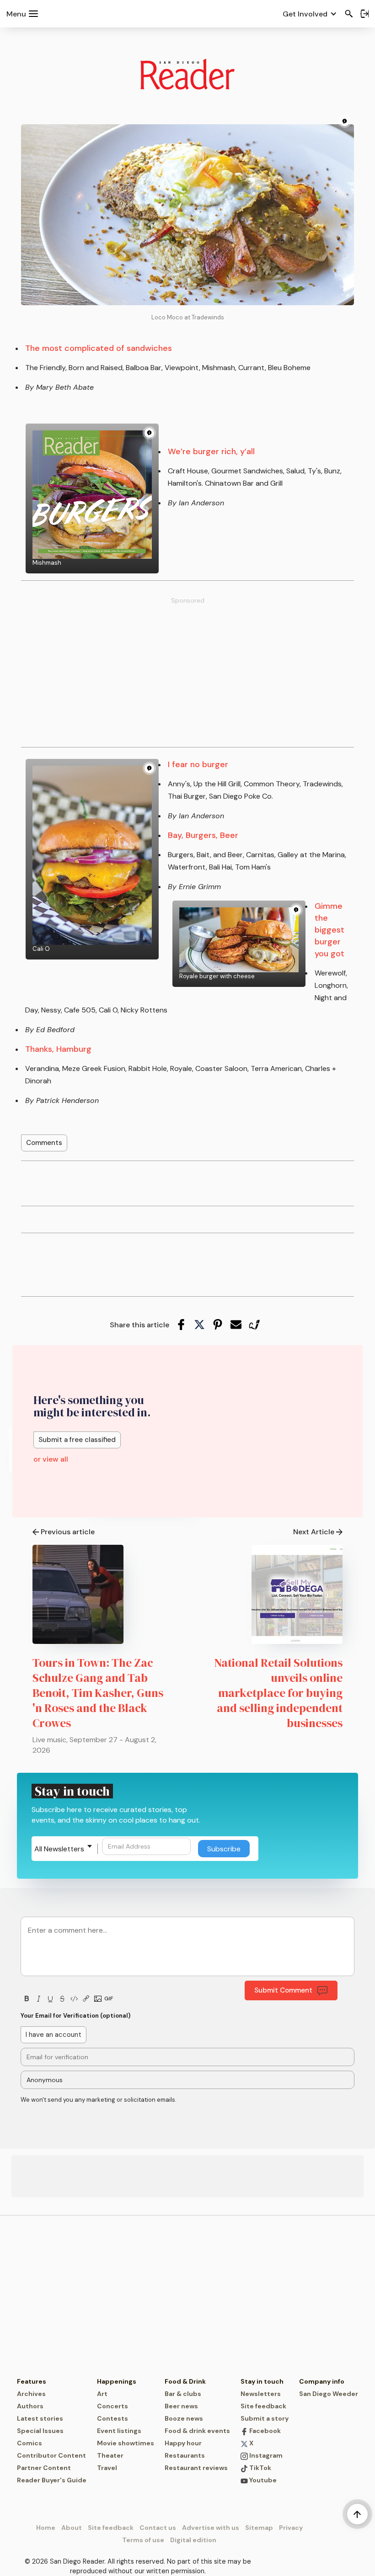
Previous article (68, 1532)
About (72, 2528)
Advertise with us (211, 2528)
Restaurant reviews (196, 2468)
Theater (110, 2455)
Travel (107, 2468)
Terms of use (143, 2540)
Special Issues (40, 2431)
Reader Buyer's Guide (52, 2480)
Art (102, 2394)
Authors (30, 2406)
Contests (112, 2418)
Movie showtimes (126, 2443)
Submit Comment (283, 1990)
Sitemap (259, 2528)
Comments (44, 1143)
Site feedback (263, 2406)
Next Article (314, 1532)
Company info (322, 2381)
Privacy (291, 2528)
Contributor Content (51, 2455)
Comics (29, 2443)
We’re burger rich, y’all (211, 451)
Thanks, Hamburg (58, 1049)
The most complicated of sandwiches (99, 348)
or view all (51, 1459)
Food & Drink (185, 2381)
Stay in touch (262, 2381)
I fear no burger (198, 764)
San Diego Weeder (329, 2394)
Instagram (265, 2455)
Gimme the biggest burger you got (329, 930)
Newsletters (261, 2394)
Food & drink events (197, 2431)
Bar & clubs (183, 2394)
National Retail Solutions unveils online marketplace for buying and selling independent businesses (279, 1693)
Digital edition (193, 2540)
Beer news (181, 2406)
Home (46, 2528)
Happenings (117, 2381)
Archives (31, 2394)
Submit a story (265, 2418)
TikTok (260, 2468)
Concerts (112, 2406)
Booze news (184, 2418)
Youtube (262, 2480)
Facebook (264, 2431)
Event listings (119, 2431)
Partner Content (44, 2468)
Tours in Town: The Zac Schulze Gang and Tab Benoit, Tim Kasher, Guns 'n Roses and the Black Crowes (98, 1693)
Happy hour (183, 2443)
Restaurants (185, 2455)
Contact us (158, 2528)
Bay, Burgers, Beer (203, 835)
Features (32, 2381)
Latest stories (40, 2418)
